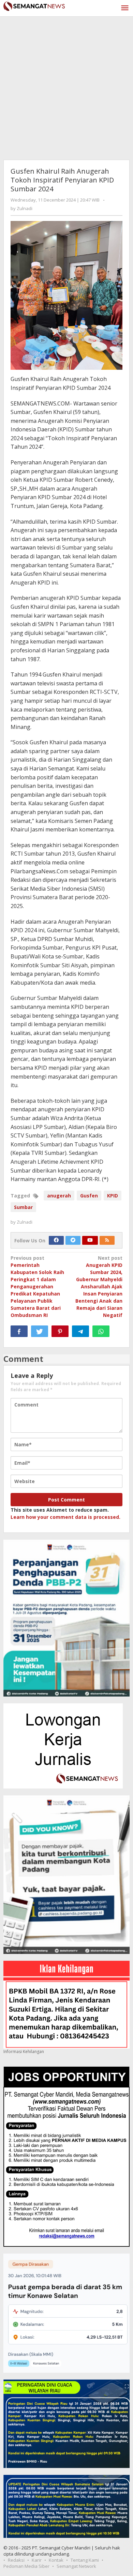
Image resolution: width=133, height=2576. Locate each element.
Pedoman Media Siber (26, 2566)
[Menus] (125, 8)
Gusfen (89, 1196)
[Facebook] (56, 1240)
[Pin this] (60, 1331)
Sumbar (23, 1207)
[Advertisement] (66, 86)
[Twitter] (73, 1240)
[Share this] (19, 1331)
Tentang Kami (85, 2560)
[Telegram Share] (80, 1331)
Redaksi (16, 2560)
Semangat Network (76, 2566)
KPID (113, 1196)
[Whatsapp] (101, 1331)
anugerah (59, 1196)
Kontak (56, 2560)
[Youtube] (90, 1240)
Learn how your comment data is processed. (65, 1517)
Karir (37, 2560)
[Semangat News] (34, 5)
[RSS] (107, 1240)
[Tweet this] (40, 1331)
